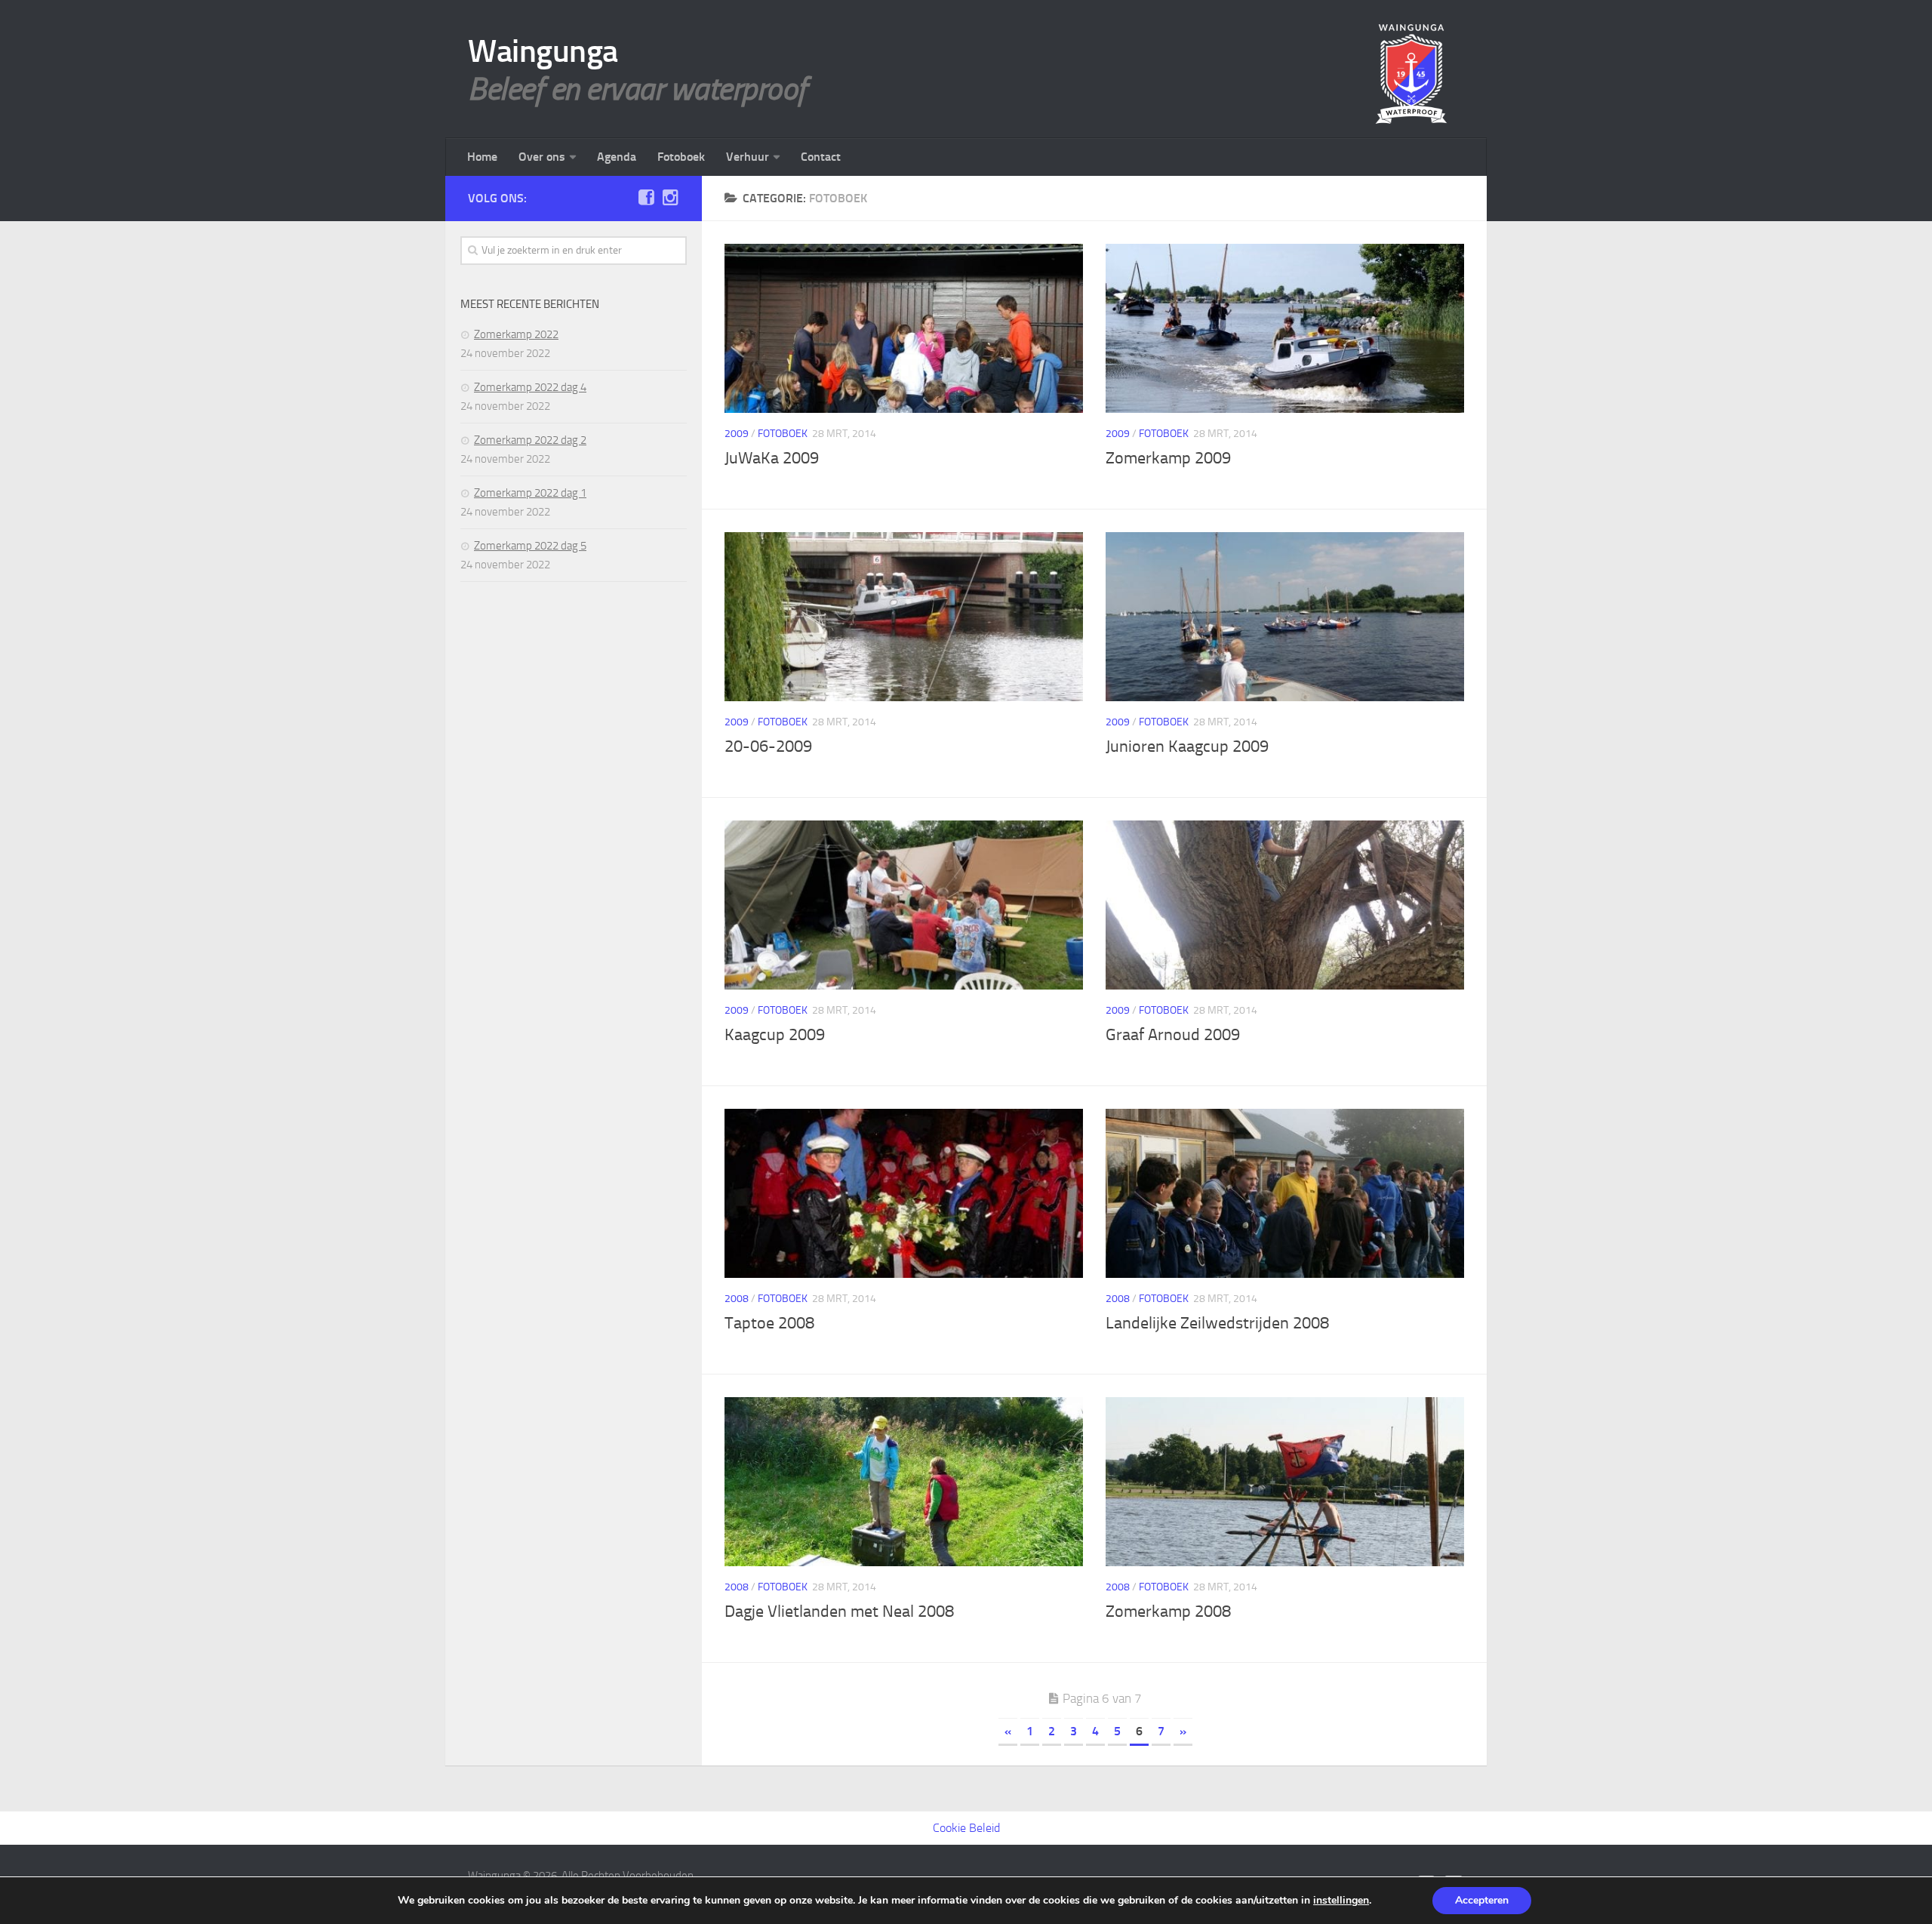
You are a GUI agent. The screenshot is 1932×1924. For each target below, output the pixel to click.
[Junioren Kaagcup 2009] (1285, 617)
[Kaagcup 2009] (904, 905)
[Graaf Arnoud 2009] (1285, 905)
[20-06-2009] (904, 617)
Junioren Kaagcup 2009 (1187, 747)
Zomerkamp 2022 (516, 334)
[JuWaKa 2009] (904, 328)
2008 (737, 1299)
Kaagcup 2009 (775, 1035)
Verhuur (748, 157)
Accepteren (1482, 1900)
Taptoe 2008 (769, 1323)
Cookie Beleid (966, 1828)
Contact (821, 157)
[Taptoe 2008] (904, 1193)
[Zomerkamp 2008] (1285, 1482)
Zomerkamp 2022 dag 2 (530, 440)
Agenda (617, 157)
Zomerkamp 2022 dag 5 (530, 546)
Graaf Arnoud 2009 (1173, 1035)
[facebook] (646, 198)
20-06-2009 (768, 747)
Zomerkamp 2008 (1168, 1612)
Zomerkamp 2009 (1168, 458)
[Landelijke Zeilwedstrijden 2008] (1285, 1193)
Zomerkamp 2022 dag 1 (530, 493)
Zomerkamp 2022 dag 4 (530, 387)
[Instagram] (670, 198)
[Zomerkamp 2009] (1285, 328)
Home (482, 157)
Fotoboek (681, 157)
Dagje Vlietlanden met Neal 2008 (839, 1612)
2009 (737, 434)
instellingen (1341, 1901)
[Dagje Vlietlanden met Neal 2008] (904, 1482)
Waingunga (543, 51)
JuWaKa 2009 (772, 458)
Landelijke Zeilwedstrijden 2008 (1217, 1323)
